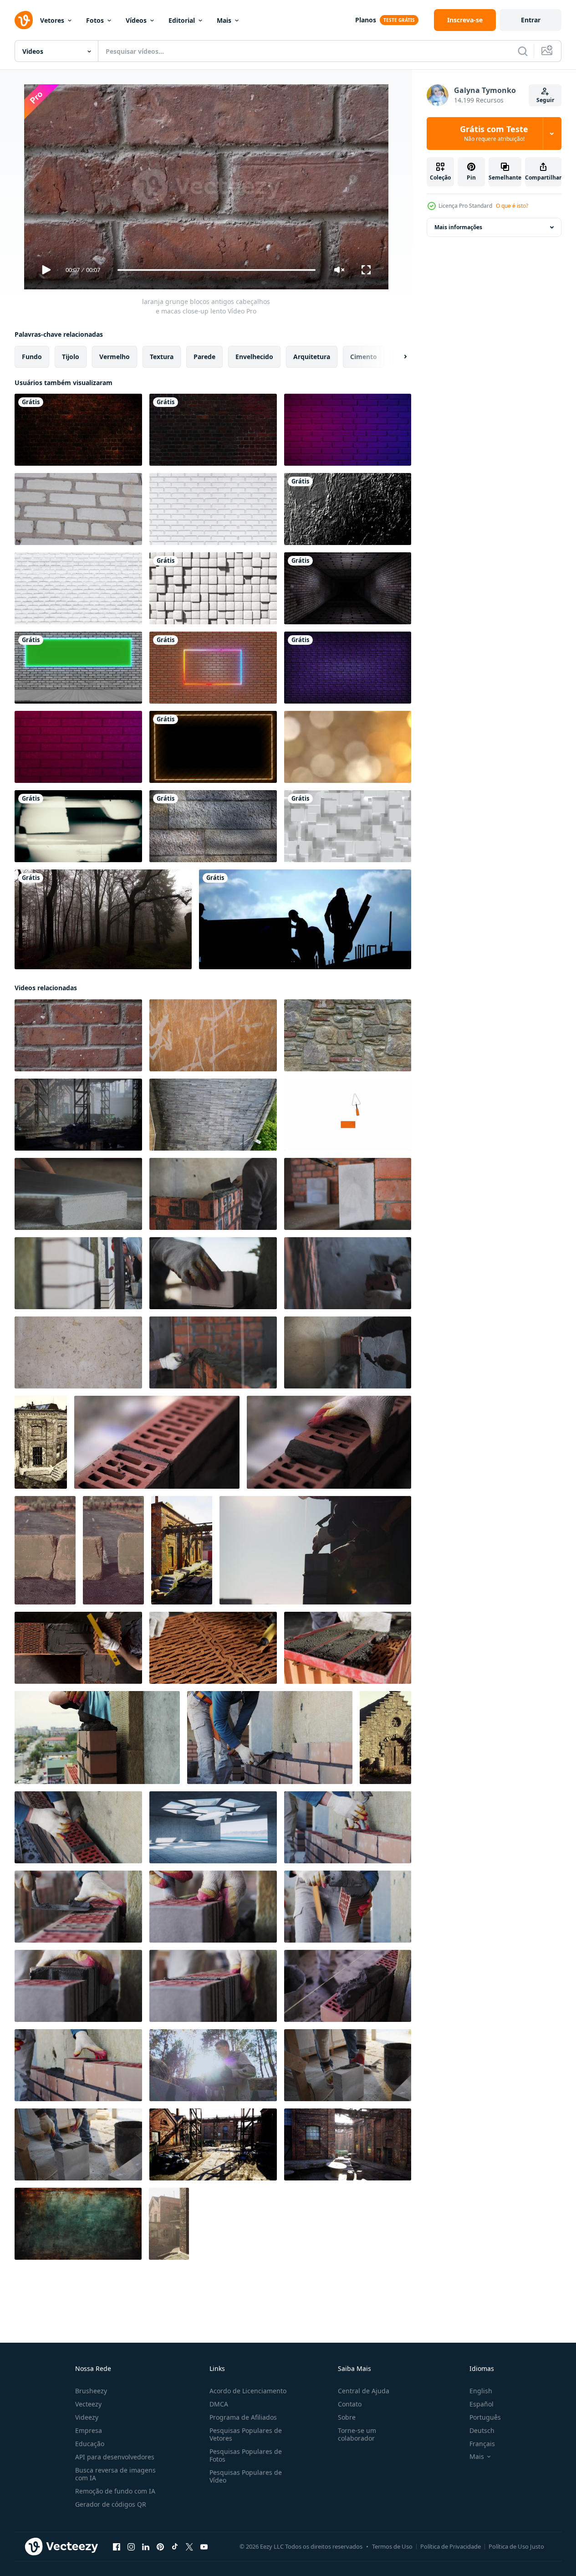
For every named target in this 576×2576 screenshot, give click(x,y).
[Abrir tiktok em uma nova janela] (175, 2547)
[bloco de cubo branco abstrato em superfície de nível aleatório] (348, 826)
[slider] (216, 270)
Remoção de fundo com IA (115, 2491)
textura (162, 357)
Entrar (531, 20)
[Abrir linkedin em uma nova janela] (146, 2547)
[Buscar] (523, 51)
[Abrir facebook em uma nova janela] (117, 2547)
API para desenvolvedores (115, 2457)
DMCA (219, 2404)
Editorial (182, 20)
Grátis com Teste (494, 134)
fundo (32, 357)
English (481, 2391)
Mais (224, 20)
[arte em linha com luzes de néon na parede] (348, 668)
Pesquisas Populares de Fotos (246, 2455)
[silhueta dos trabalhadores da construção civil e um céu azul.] (305, 919)
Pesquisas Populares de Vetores (246, 2434)
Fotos (95, 20)
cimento (364, 357)
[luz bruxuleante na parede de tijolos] (78, 430)
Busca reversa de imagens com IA (115, 2474)
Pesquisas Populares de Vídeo (246, 2476)
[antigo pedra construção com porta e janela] (385, 1738)
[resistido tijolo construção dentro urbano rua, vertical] (169, 2224)
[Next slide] (398, 357)
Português (485, 2417)
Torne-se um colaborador (357, 2434)
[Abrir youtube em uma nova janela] (204, 2547)
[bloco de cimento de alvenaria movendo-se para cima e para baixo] (213, 588)
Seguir (545, 100)
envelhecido (254, 357)
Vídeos (136, 20)
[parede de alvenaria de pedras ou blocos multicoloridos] (348, 1035)
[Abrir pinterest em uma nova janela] (160, 2547)
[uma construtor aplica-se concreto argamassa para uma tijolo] (348, 2065)
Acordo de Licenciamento (248, 2391)
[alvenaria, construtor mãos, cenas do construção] (97, 1738)
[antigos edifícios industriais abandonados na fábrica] (41, 1442)
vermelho (115, 357)
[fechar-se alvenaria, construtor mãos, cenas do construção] (213, 1907)
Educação (90, 2444)
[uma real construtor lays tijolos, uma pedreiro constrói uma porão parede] (213, 2065)
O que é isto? (512, 206)
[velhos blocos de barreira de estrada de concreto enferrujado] (45, 1550)
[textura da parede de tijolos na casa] (78, 509)
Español (482, 2404)
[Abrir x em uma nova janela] (189, 2547)
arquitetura (312, 357)
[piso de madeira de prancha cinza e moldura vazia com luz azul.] (78, 668)
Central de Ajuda (364, 2391)
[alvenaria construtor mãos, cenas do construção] (78, 1827)
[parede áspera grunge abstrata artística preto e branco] (348, 509)
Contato (350, 2404)
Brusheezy (91, 2391)
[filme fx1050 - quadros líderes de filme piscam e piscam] (78, 826)
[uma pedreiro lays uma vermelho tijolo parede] (157, 1442)
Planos (366, 20)
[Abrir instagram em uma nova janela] (131, 2547)
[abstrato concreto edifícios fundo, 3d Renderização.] (213, 1827)
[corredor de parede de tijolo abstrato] (348, 588)
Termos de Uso (392, 2546)
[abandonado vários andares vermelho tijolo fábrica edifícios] (78, 1115)
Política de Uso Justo (516, 2546)
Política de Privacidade (451, 2546)
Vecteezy (88, 2404)
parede (204, 357)
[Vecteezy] (24, 20)
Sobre (347, 2417)
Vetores (52, 20)
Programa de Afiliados (243, 2417)
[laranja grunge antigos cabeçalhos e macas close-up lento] (213, 1035)
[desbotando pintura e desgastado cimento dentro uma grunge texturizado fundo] (78, 2224)
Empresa (89, 2430)
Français (482, 2444)
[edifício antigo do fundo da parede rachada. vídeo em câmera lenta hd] (78, 1352)
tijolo (71, 357)
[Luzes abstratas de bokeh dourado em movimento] (348, 747)
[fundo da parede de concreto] (213, 826)
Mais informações (458, 227)
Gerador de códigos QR (111, 2504)
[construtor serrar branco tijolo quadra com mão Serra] (78, 1194)
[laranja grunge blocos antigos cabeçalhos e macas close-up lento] (78, 1035)
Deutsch (482, 2430)
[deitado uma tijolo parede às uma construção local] (213, 1194)
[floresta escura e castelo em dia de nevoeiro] (103, 919)
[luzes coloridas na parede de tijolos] (213, 430)
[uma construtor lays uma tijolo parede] (315, 1550)
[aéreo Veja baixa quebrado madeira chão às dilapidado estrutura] (213, 1115)
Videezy (87, 2417)
